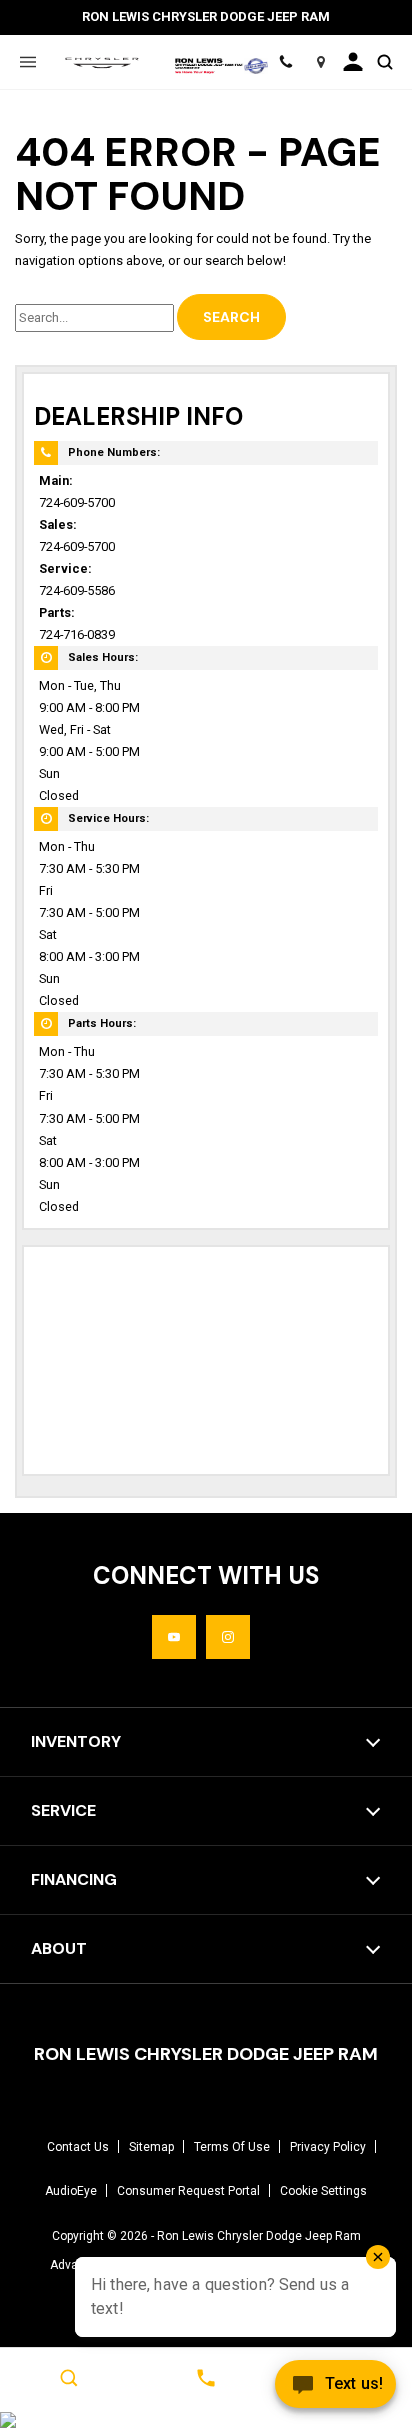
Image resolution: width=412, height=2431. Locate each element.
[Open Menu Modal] (27, 62)
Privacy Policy (328, 2147)
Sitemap (151, 2147)
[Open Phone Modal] (285, 62)
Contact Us (78, 2147)
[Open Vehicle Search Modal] (384, 62)
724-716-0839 (77, 634)
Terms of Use (232, 2147)
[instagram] (228, 1637)
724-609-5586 (77, 590)
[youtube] (174, 1637)
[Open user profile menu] (352, 62)
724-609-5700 (77, 502)
